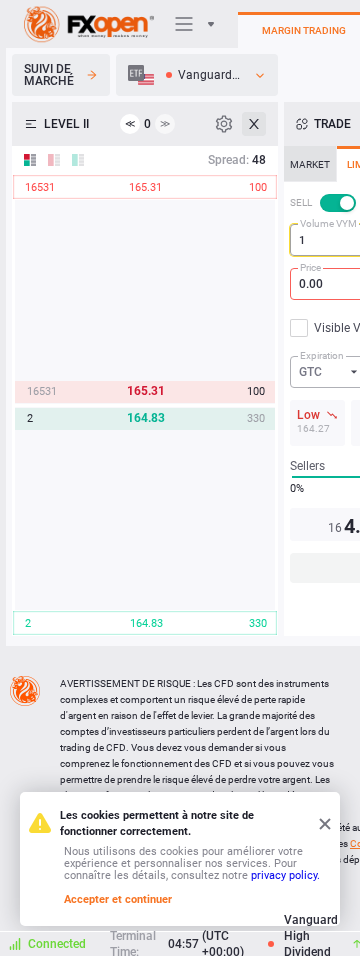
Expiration (322, 355)
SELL (301, 202)
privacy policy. (285, 875)
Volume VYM (328, 223)
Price (310, 267)
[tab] (310, 164)
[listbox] (197, 75)
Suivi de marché (49, 75)
